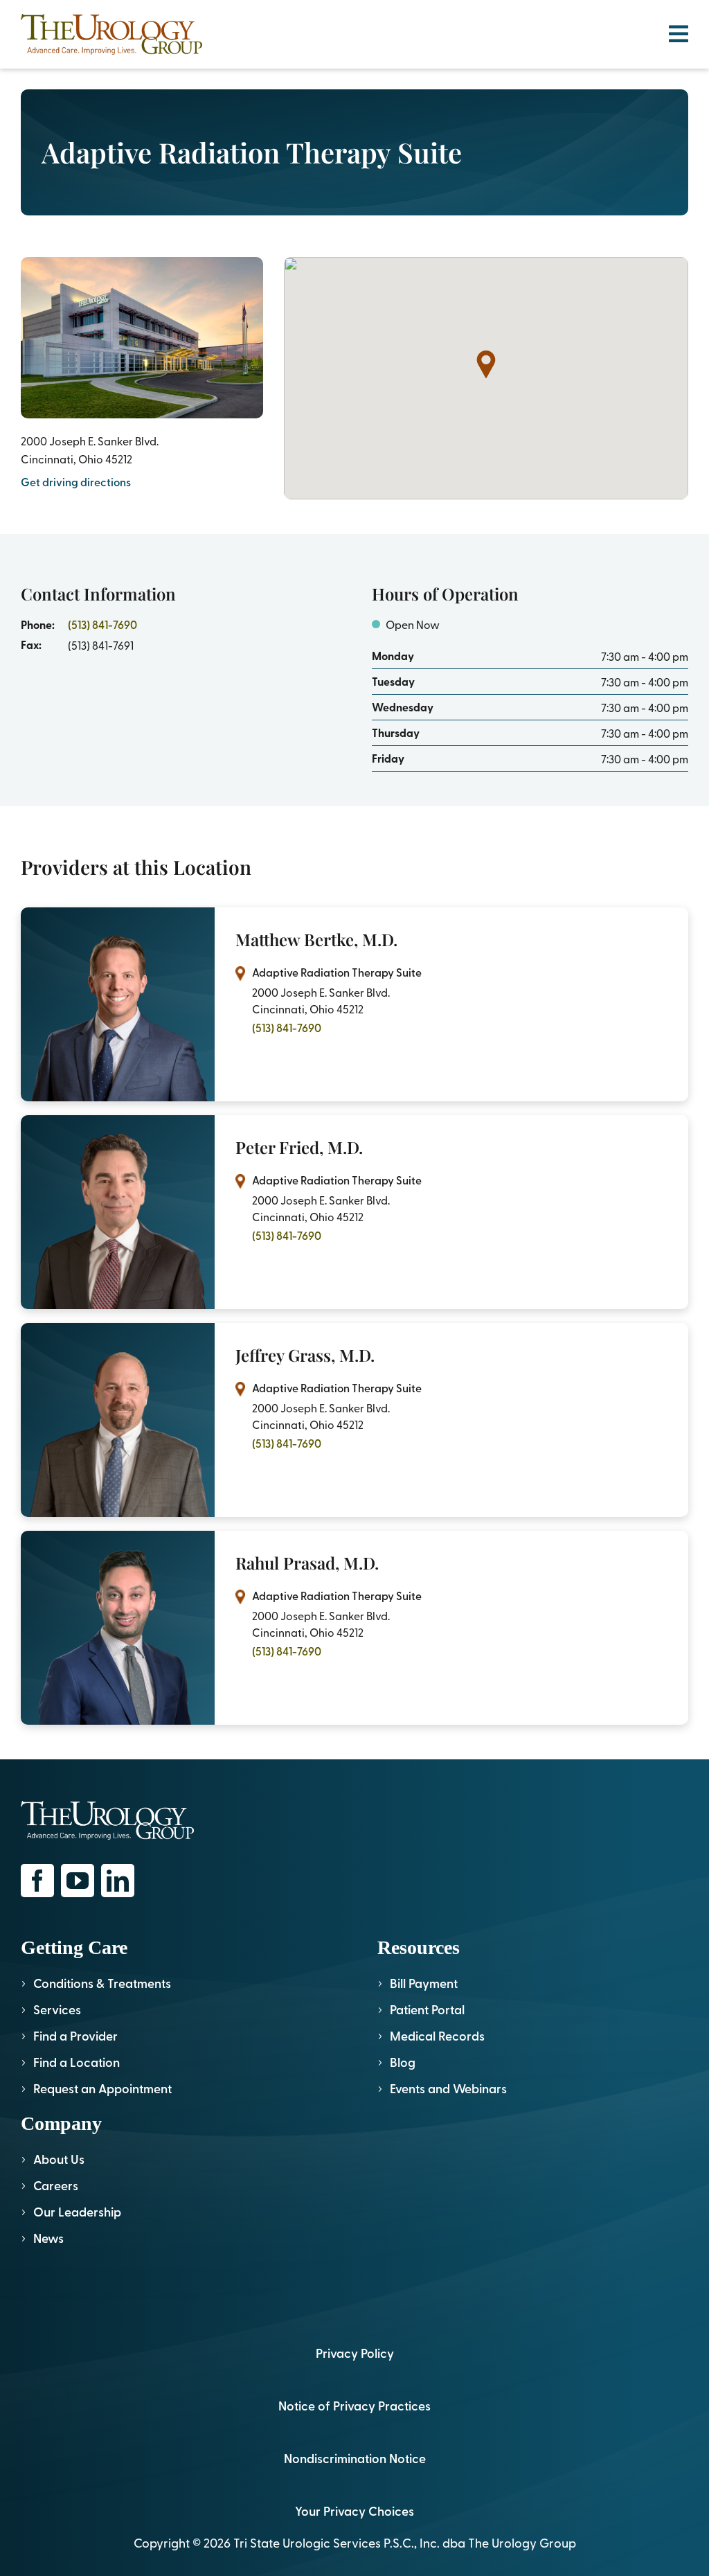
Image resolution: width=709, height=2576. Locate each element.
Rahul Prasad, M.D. (307, 1563)
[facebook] (37, 1881)
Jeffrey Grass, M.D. (305, 1355)
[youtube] (78, 1881)
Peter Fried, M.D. (299, 1147)
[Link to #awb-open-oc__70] (679, 34)
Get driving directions (76, 482)
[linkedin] (118, 1881)
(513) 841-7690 (102, 624)
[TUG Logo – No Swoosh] (111, 20)
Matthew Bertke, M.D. (316, 939)
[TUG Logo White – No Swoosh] (107, 1807)
